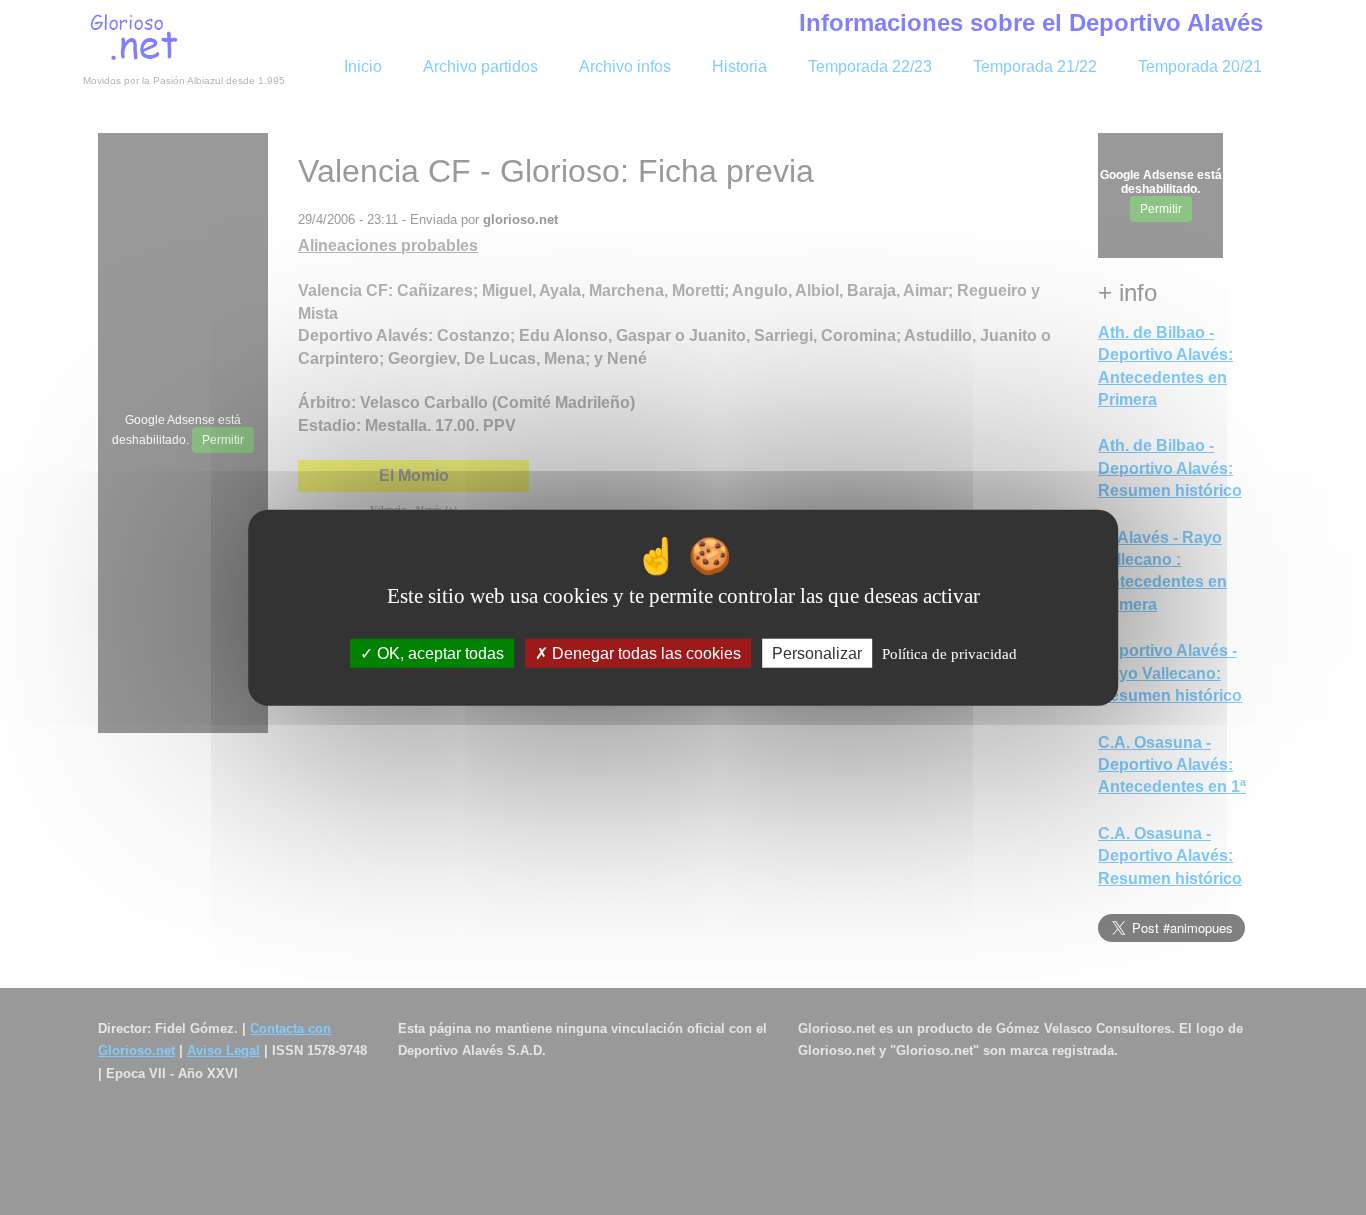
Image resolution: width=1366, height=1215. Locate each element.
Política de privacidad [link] (949, 654)
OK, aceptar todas (438, 653)
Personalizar (817, 653)
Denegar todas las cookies (644, 653)
